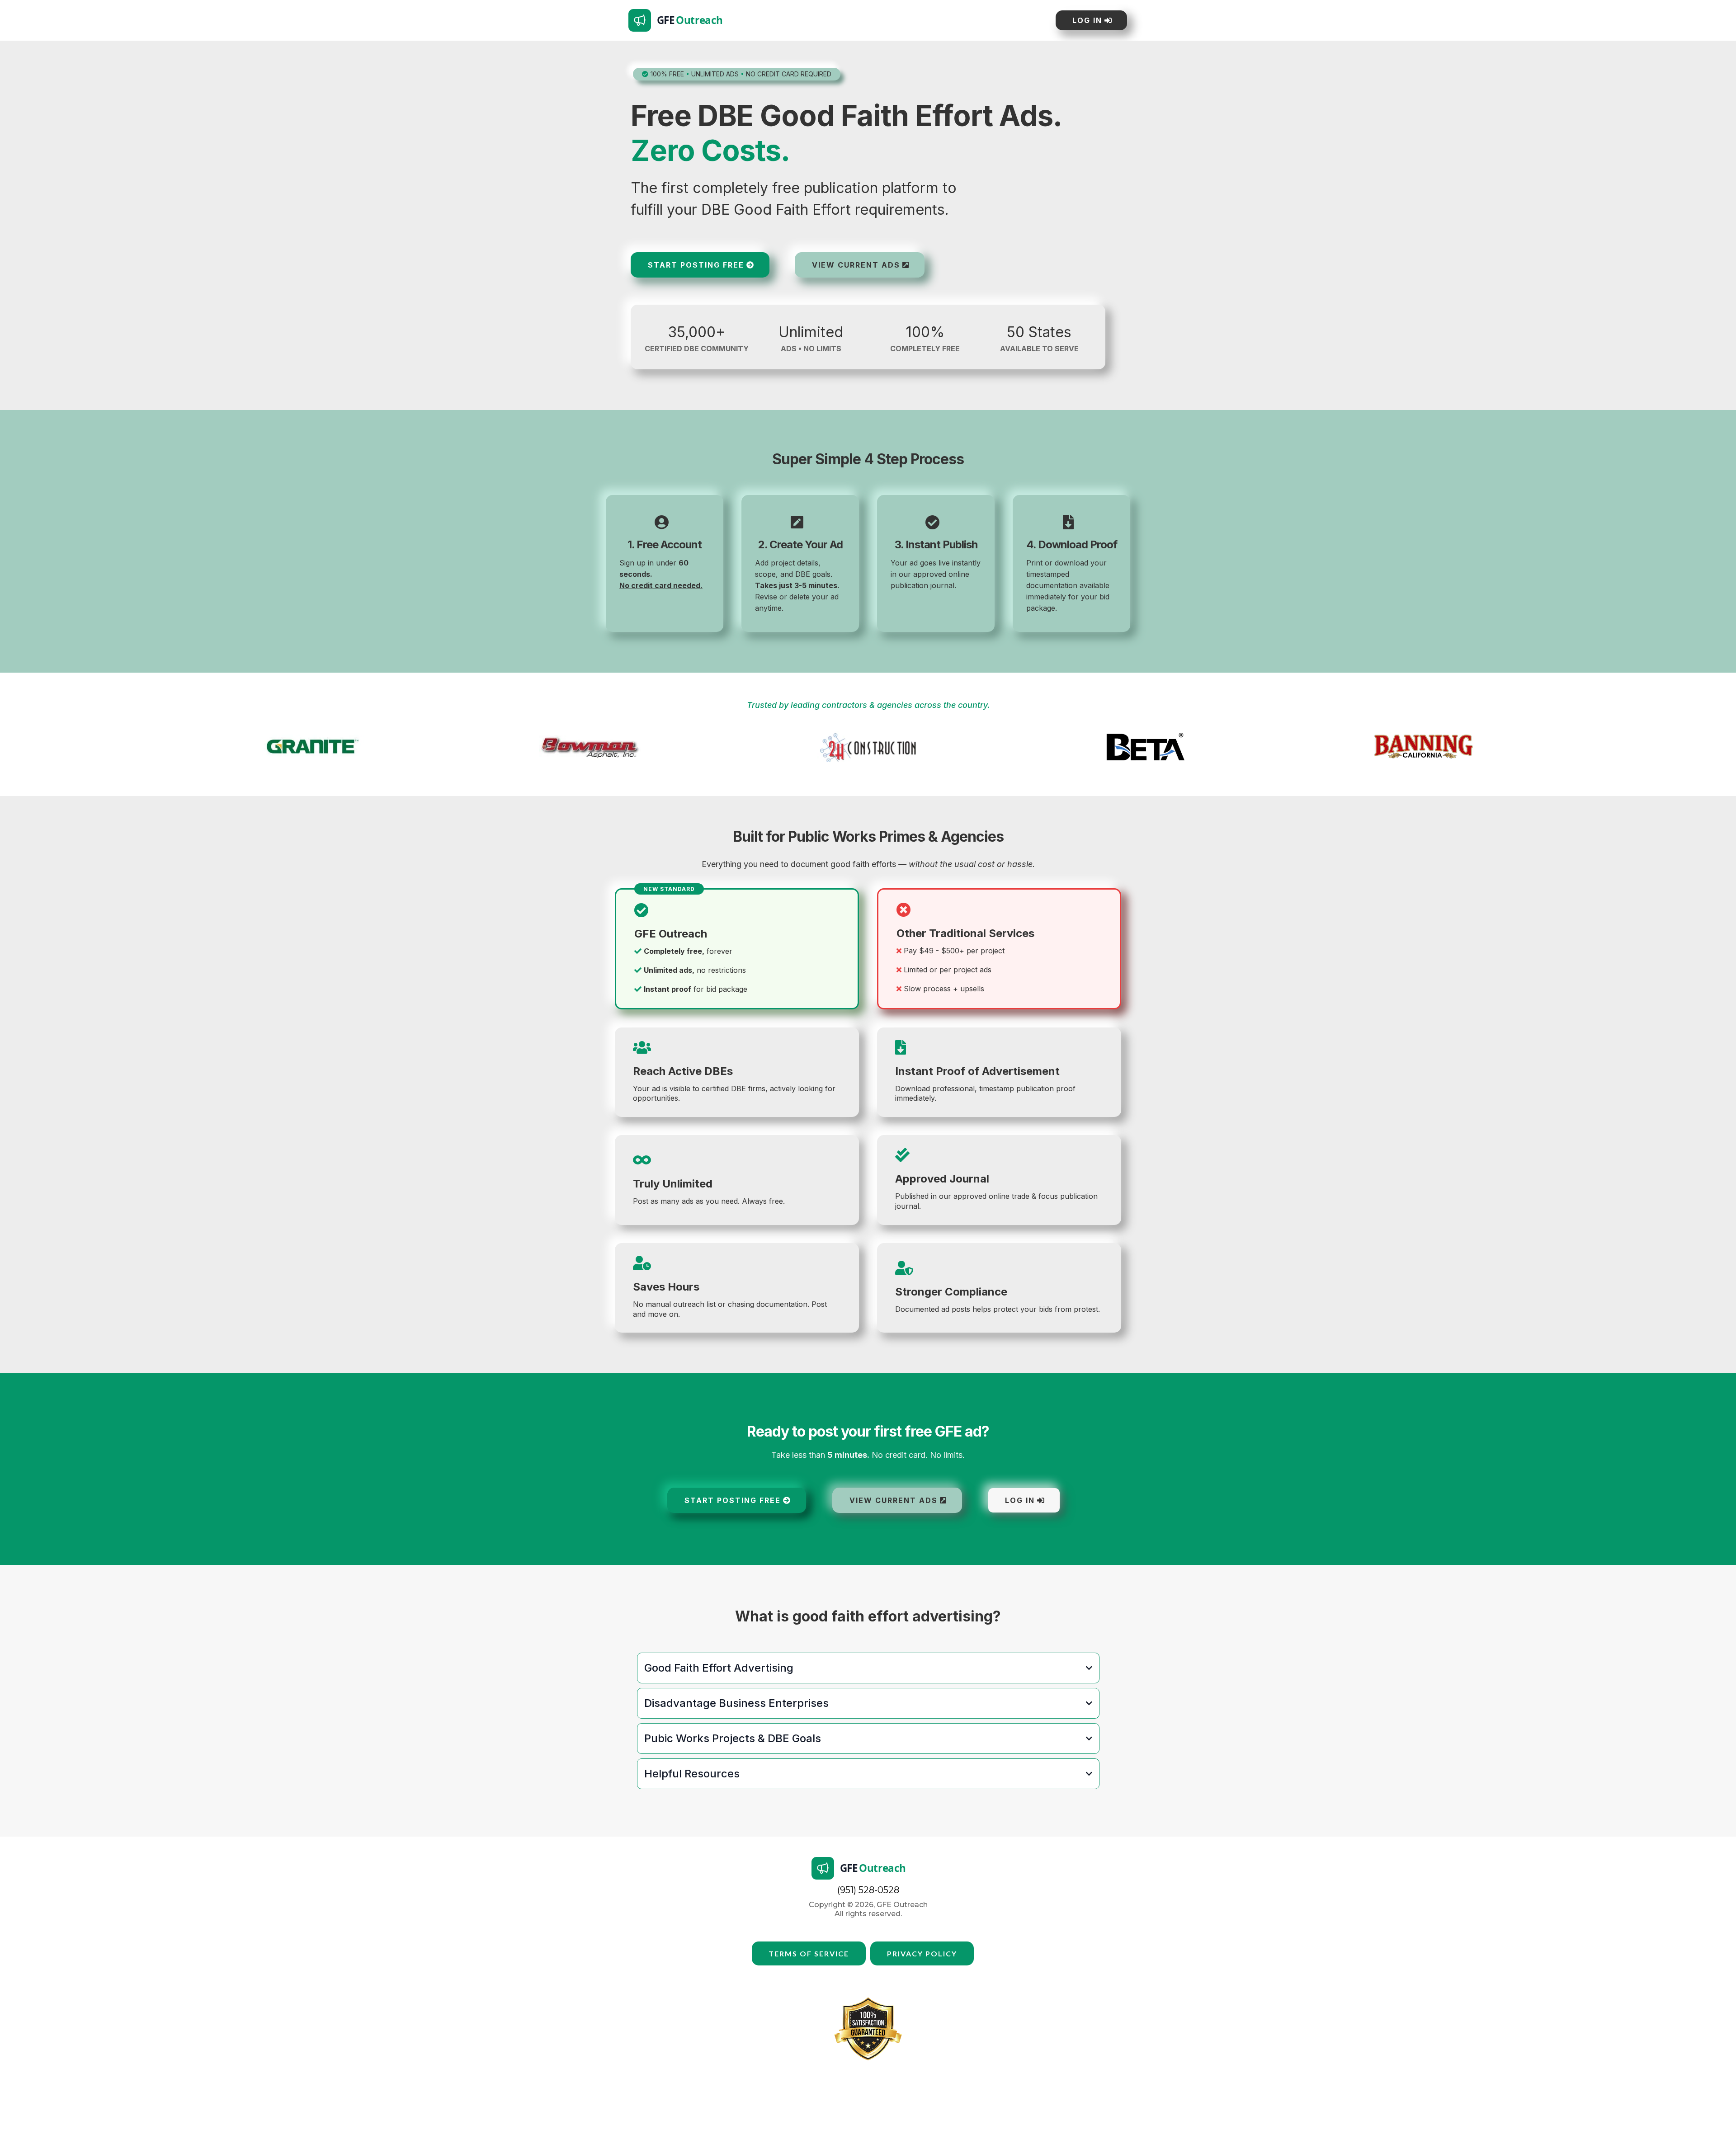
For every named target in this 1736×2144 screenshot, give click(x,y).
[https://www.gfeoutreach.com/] (836, 20)
